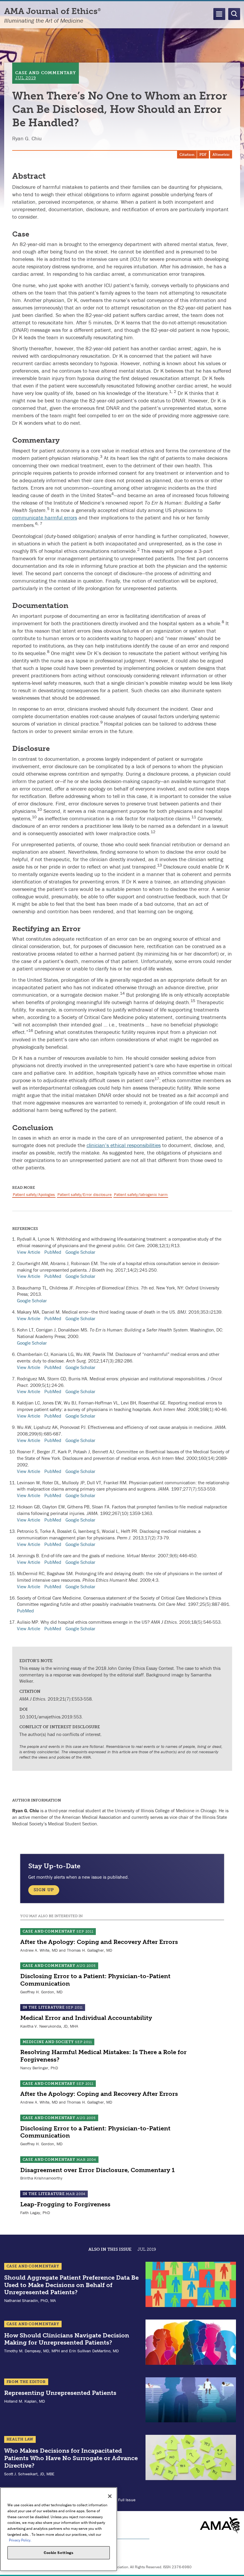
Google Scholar (80, 1252)
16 (31, 1030)
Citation (187, 155)
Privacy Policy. (20, 2540)
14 (122, 993)
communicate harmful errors (45, 518)
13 (159, 865)
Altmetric (221, 155)
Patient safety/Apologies (34, 1194)
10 (40, 809)
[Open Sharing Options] (238, 2570)
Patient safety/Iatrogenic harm (141, 1194)
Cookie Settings (59, 2553)
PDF (203, 155)
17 (157, 1079)
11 (194, 817)
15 (193, 1001)
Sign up (44, 1890)
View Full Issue (122, 2500)
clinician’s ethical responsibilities (124, 1145)
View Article (29, 1252)
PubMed (53, 1252)
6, (37, 523)
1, (171, 391)
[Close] (110, 2496)
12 (153, 832)
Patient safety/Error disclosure (85, 1194)
